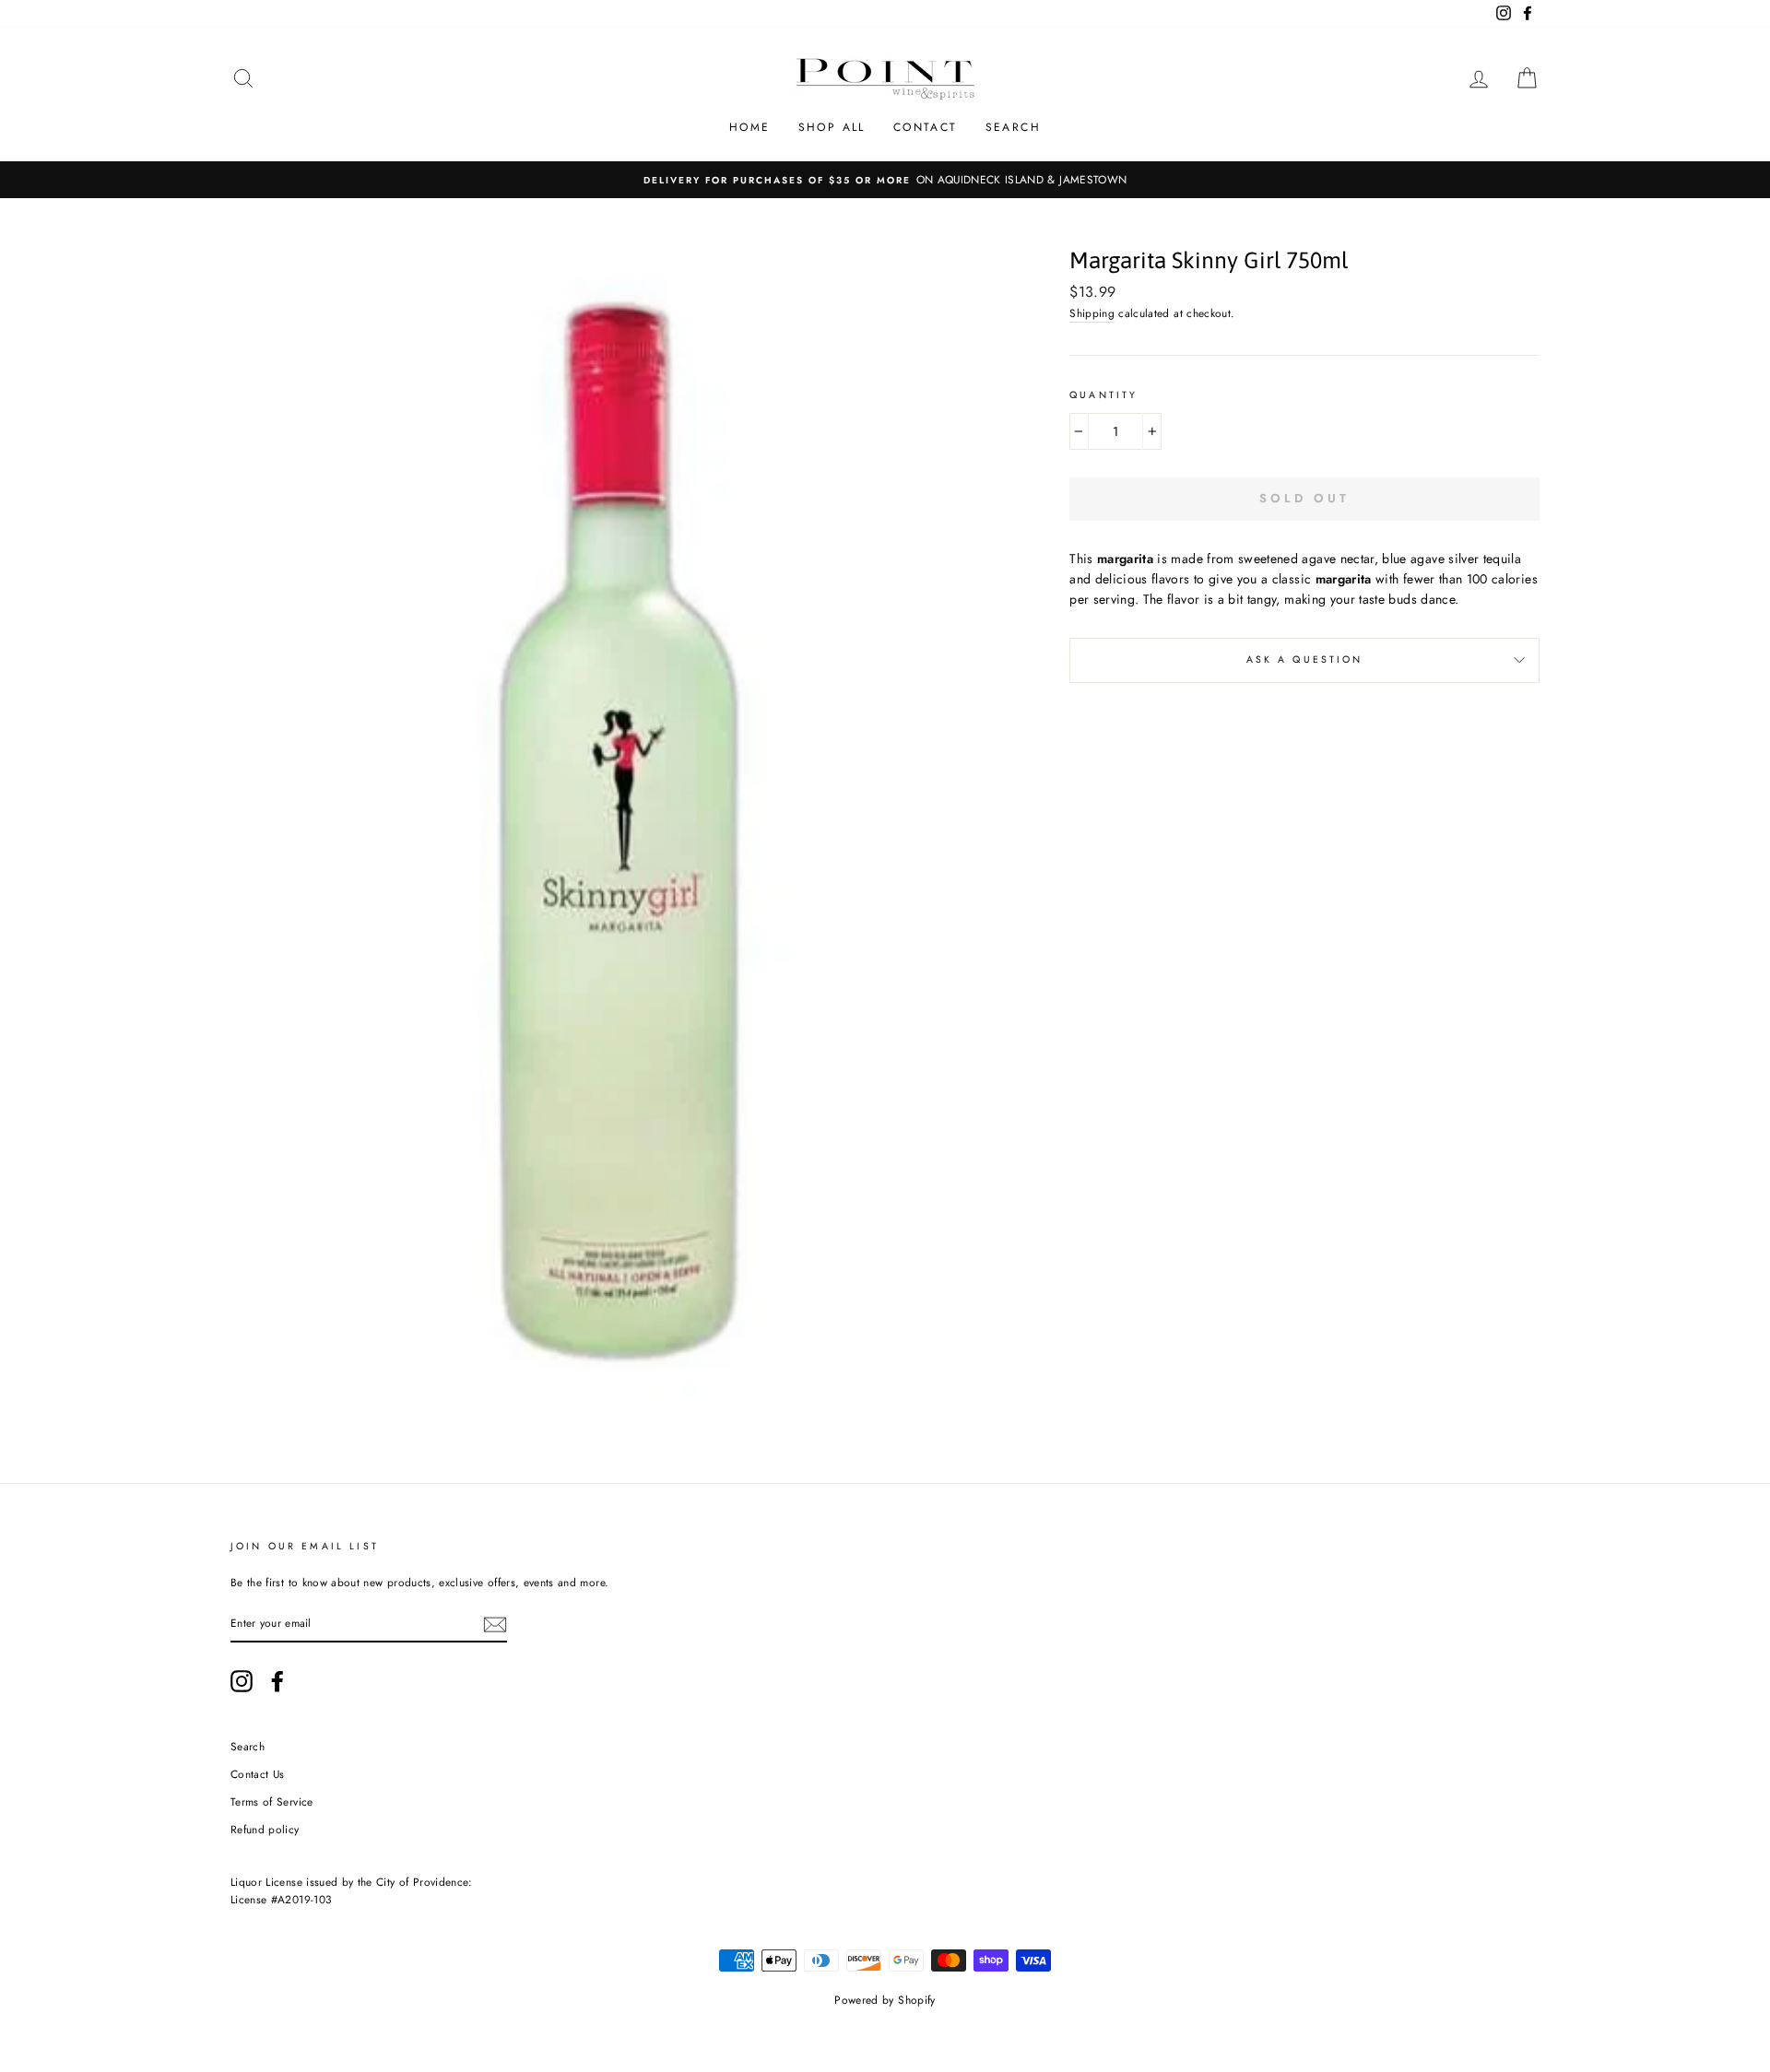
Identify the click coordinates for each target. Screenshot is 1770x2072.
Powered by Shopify (885, 2000)
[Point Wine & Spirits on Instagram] (242, 1681)
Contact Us (258, 1774)
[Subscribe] (495, 1624)
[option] (885, 179)
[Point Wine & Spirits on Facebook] (277, 1681)
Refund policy (265, 1829)
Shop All (832, 127)
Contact (926, 127)
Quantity (1103, 395)
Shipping (1092, 313)
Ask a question (1305, 659)
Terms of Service (272, 1801)
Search (1013, 127)
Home (750, 127)
